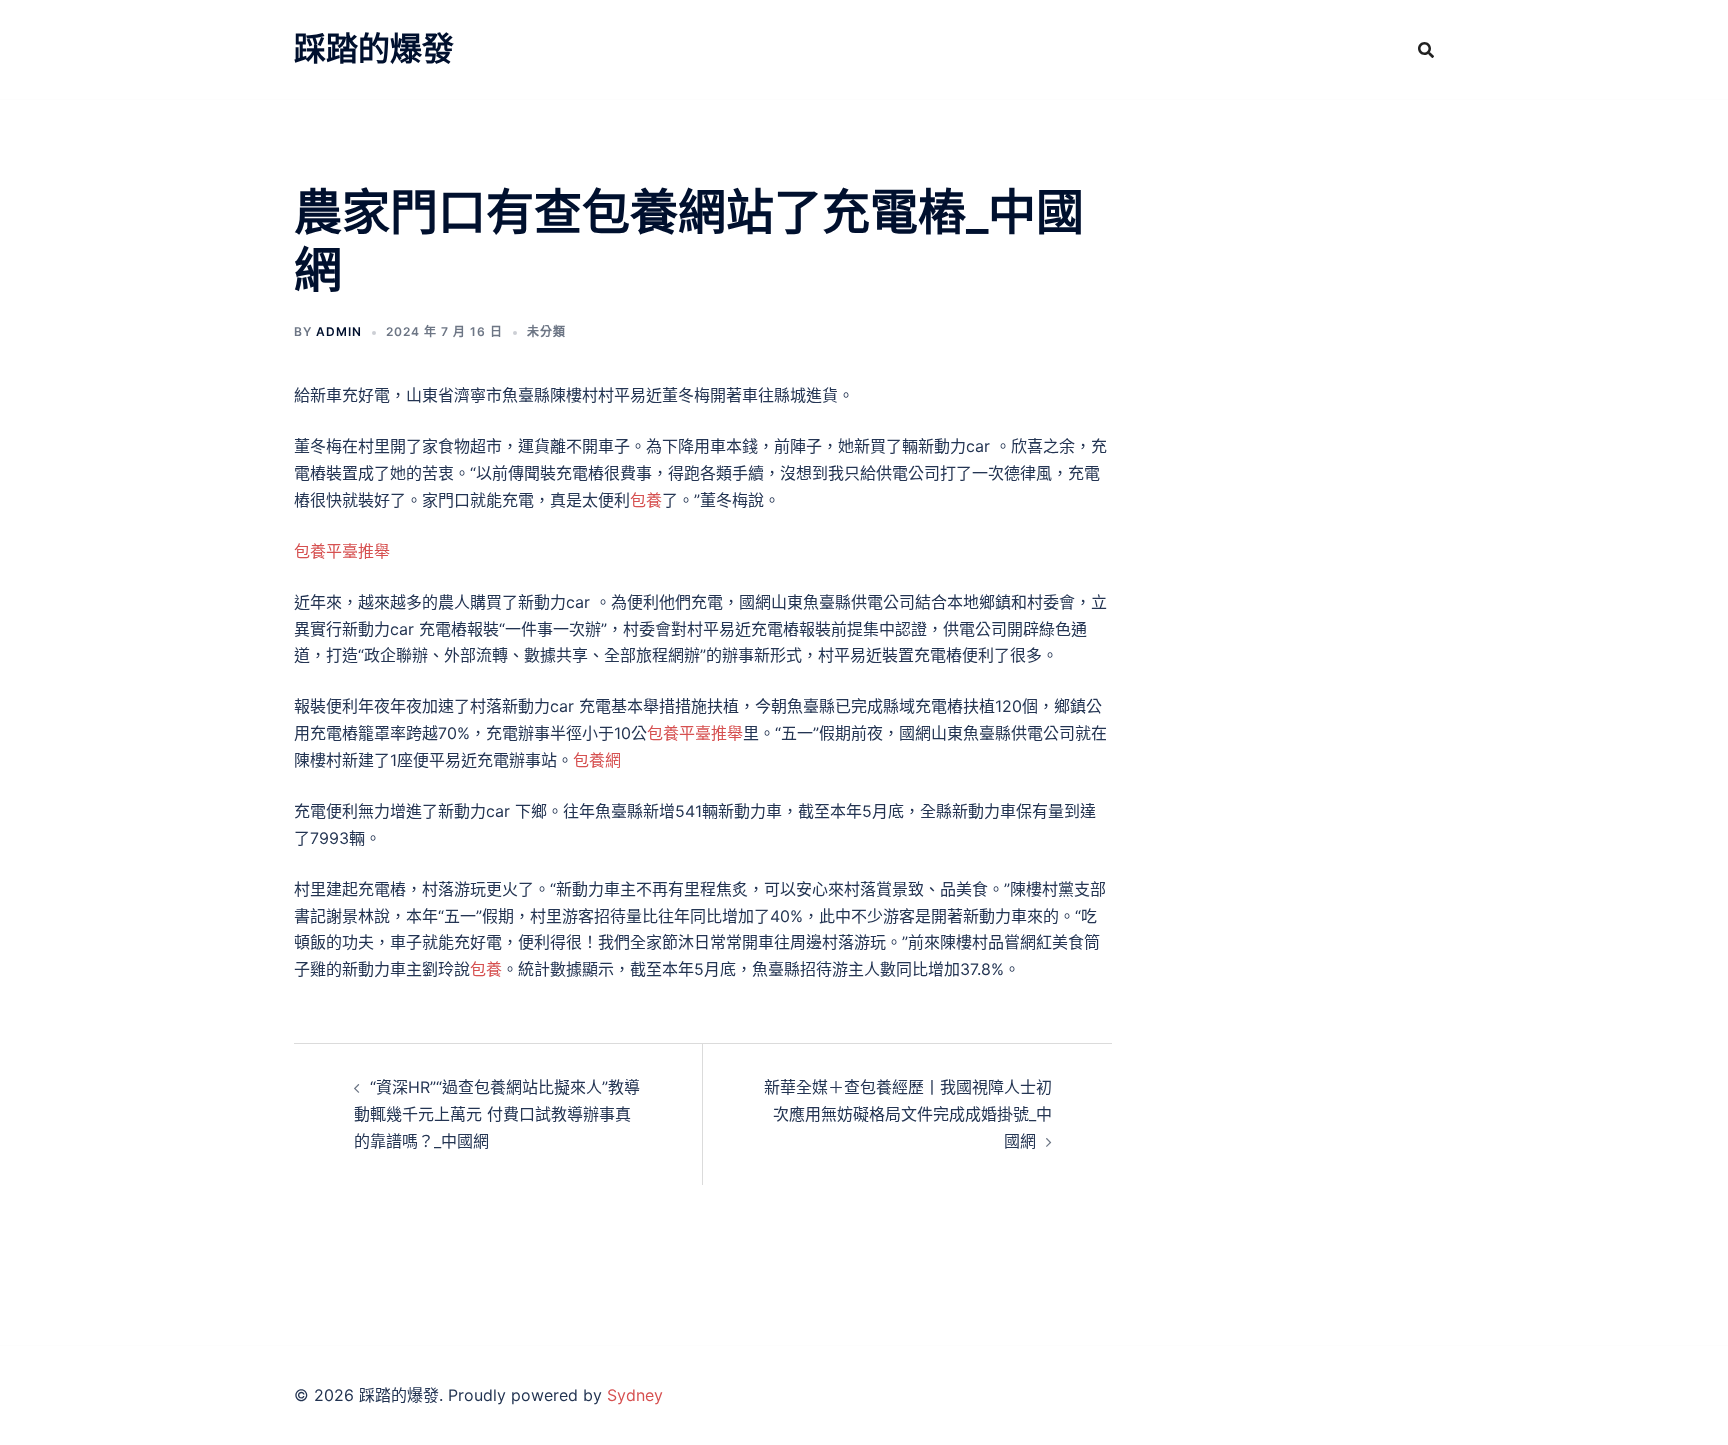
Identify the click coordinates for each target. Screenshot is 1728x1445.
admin (339, 331)
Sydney (635, 1395)
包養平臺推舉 (342, 551)
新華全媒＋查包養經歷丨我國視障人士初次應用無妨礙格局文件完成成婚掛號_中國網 (908, 1114)
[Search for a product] (1426, 50)
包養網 (597, 760)
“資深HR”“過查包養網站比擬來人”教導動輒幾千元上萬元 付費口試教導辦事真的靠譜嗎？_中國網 (497, 1114)
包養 (646, 500)
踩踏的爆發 (374, 48)
